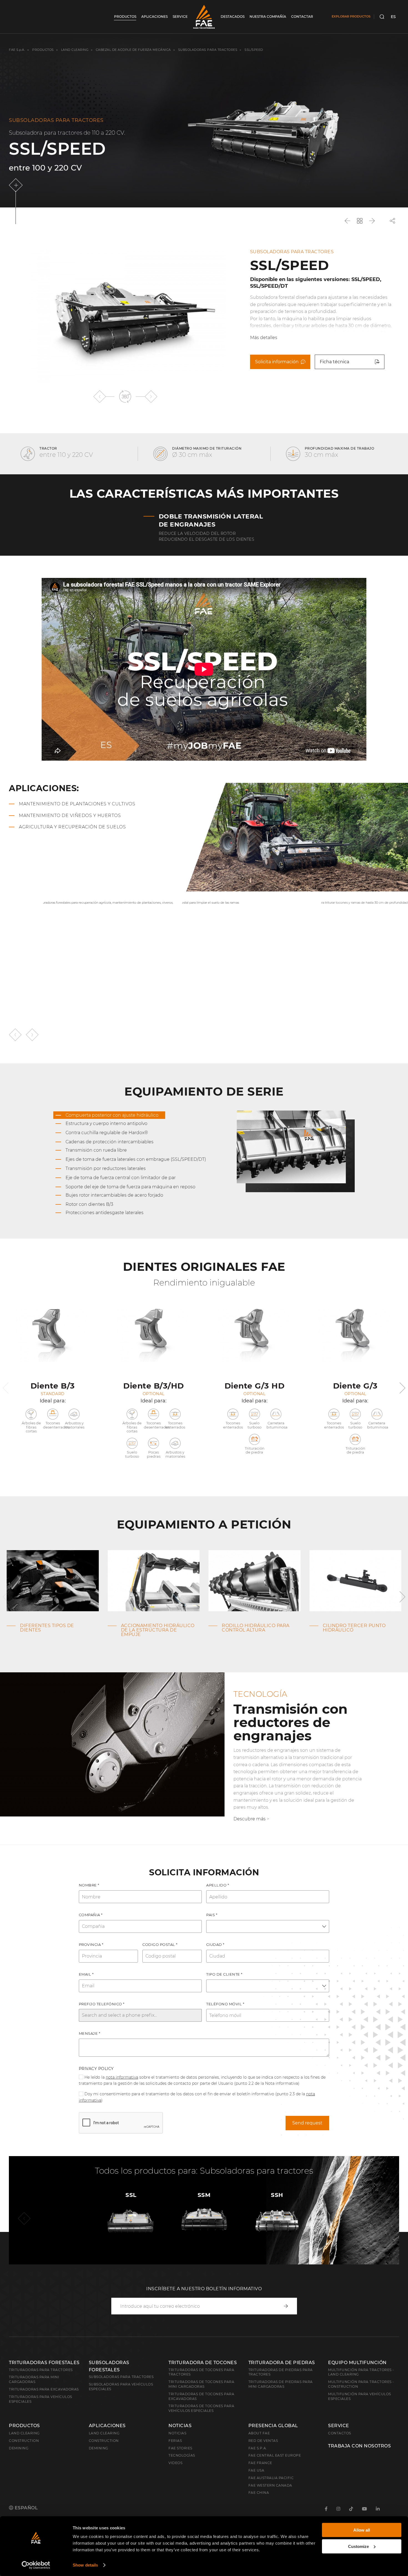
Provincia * (91, 1944)
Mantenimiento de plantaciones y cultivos (77, 804)
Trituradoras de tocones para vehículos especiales (201, 2408)
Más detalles (264, 338)
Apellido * (218, 1885)
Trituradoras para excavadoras (44, 2389)
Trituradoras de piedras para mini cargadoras (281, 2384)
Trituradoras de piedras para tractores (281, 2372)
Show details (85, 2565)
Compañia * (91, 1915)
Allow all (362, 2530)
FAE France (260, 2463)
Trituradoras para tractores (41, 2370)
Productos (43, 50)
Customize (358, 2546)
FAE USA (256, 2470)
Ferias (175, 2441)
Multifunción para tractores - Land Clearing (361, 2372)
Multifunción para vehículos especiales (360, 2396)
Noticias (180, 2426)
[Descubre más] (17, 185)
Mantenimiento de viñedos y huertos (70, 815)
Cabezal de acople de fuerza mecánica (133, 50)
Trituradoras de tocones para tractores (201, 2372)
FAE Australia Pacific (271, 2478)
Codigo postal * (160, 1944)
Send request (307, 2123)
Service (339, 2426)
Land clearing (75, 50)
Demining (19, 2448)
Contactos (340, 2433)
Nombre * (89, 1885)
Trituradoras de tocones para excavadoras (201, 2396)
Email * (86, 1974)
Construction (24, 2441)
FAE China (259, 2493)
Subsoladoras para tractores (208, 50)
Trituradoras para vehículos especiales (41, 2399)
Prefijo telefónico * (102, 2004)
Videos (175, 2463)
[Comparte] (392, 221)
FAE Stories (180, 2448)
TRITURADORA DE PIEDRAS (282, 2363)
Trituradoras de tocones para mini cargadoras (201, 2384)
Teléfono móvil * (225, 2004)
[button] (100, 396)
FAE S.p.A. (17, 50)
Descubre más (250, 1819)
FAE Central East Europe (275, 2455)
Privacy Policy (96, 2069)
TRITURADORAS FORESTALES (44, 2363)
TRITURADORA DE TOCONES (203, 2363)
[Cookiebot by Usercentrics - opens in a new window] (36, 2565)
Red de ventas (263, 2441)
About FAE (259, 2433)
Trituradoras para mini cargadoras (34, 2379)
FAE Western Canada (270, 2485)
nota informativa (122, 2077)
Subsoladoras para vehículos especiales (121, 2387)
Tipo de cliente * (224, 1974)
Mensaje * (90, 2033)
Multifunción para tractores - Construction (361, 2384)
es (393, 17)
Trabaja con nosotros (359, 2446)
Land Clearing (104, 2433)
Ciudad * (215, 1944)
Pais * (212, 1915)
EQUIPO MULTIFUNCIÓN (357, 2363)
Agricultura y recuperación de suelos (72, 827)
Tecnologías (182, 2455)
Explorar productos (351, 16)
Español (26, 2508)
